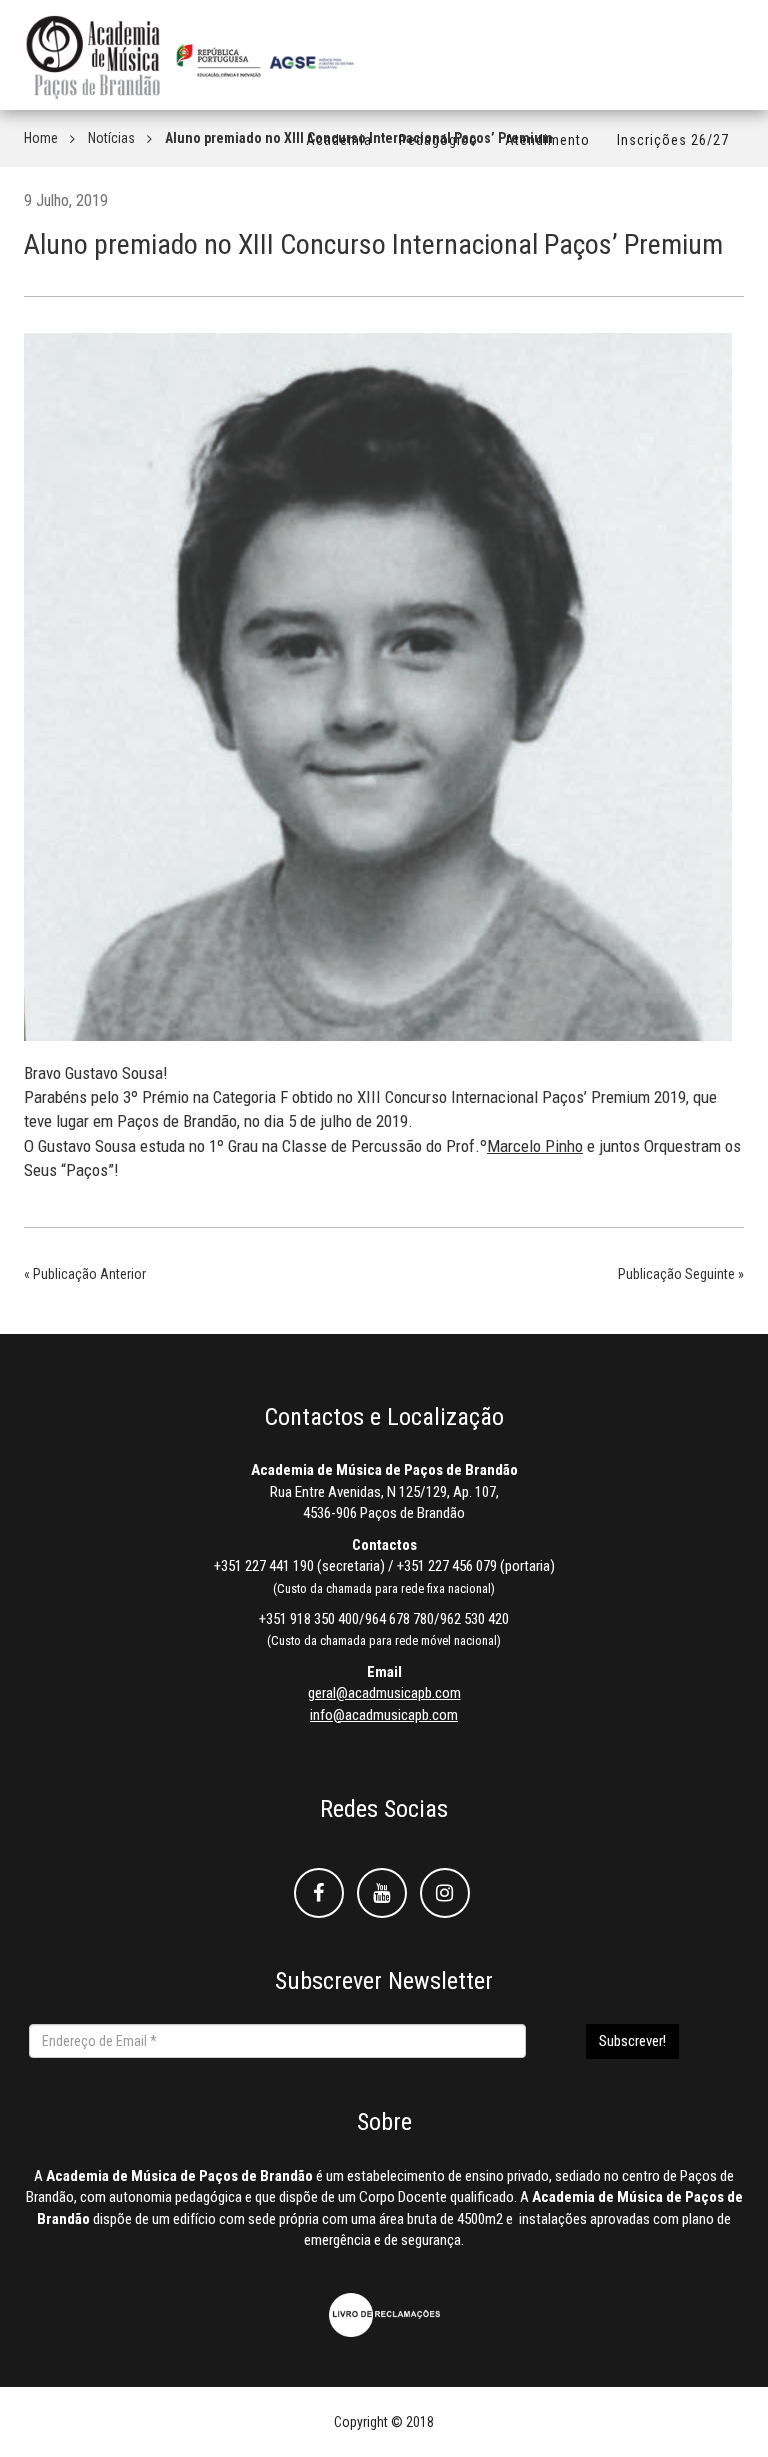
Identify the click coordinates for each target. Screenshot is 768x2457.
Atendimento (547, 140)
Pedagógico (438, 140)
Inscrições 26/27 (673, 140)
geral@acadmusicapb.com (384, 1693)
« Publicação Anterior (85, 1274)
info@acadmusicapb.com (384, 1715)
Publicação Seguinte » (681, 1274)
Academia (339, 140)
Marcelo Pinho (535, 1146)
